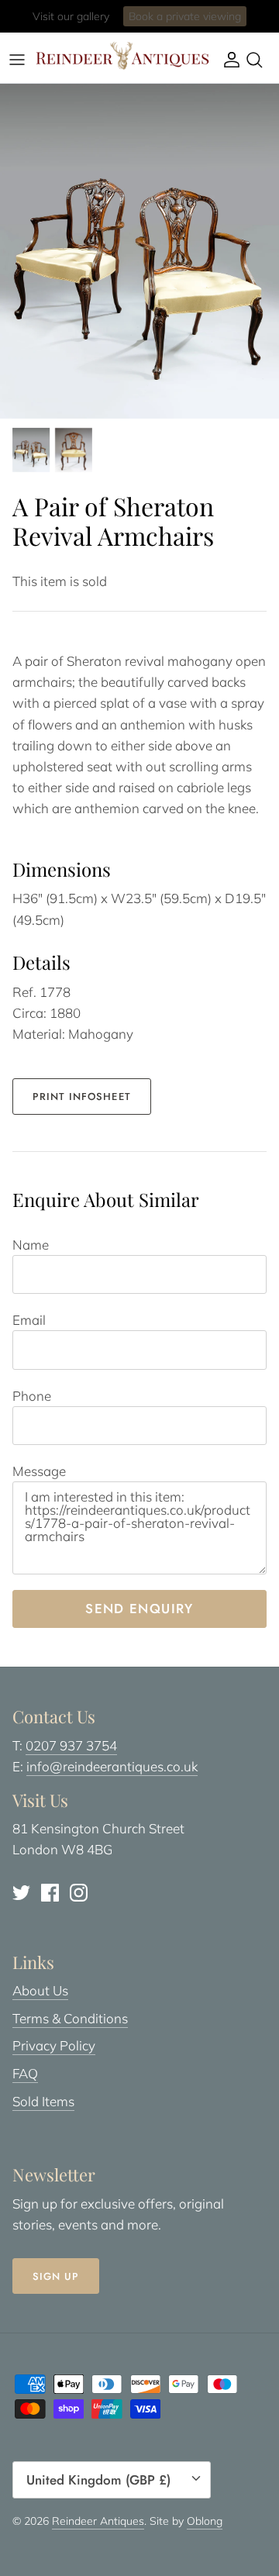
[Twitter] (21, 1893)
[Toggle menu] (17, 60)
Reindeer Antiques (98, 2521)
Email (29, 1320)
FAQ (25, 2073)
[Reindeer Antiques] (122, 56)
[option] (139, 251)
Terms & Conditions (70, 2018)
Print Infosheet (82, 1097)
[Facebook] (50, 1893)
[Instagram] (79, 1893)
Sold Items (43, 2101)
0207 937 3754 (71, 1745)
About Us (40, 1990)
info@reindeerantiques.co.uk (112, 1766)
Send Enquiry (139, 1609)
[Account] (228, 60)
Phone (32, 1396)
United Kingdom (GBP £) (98, 2480)
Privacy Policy (54, 2045)
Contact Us (201, 22)
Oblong (205, 2521)
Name (31, 1245)
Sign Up (56, 2276)
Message (39, 1471)
